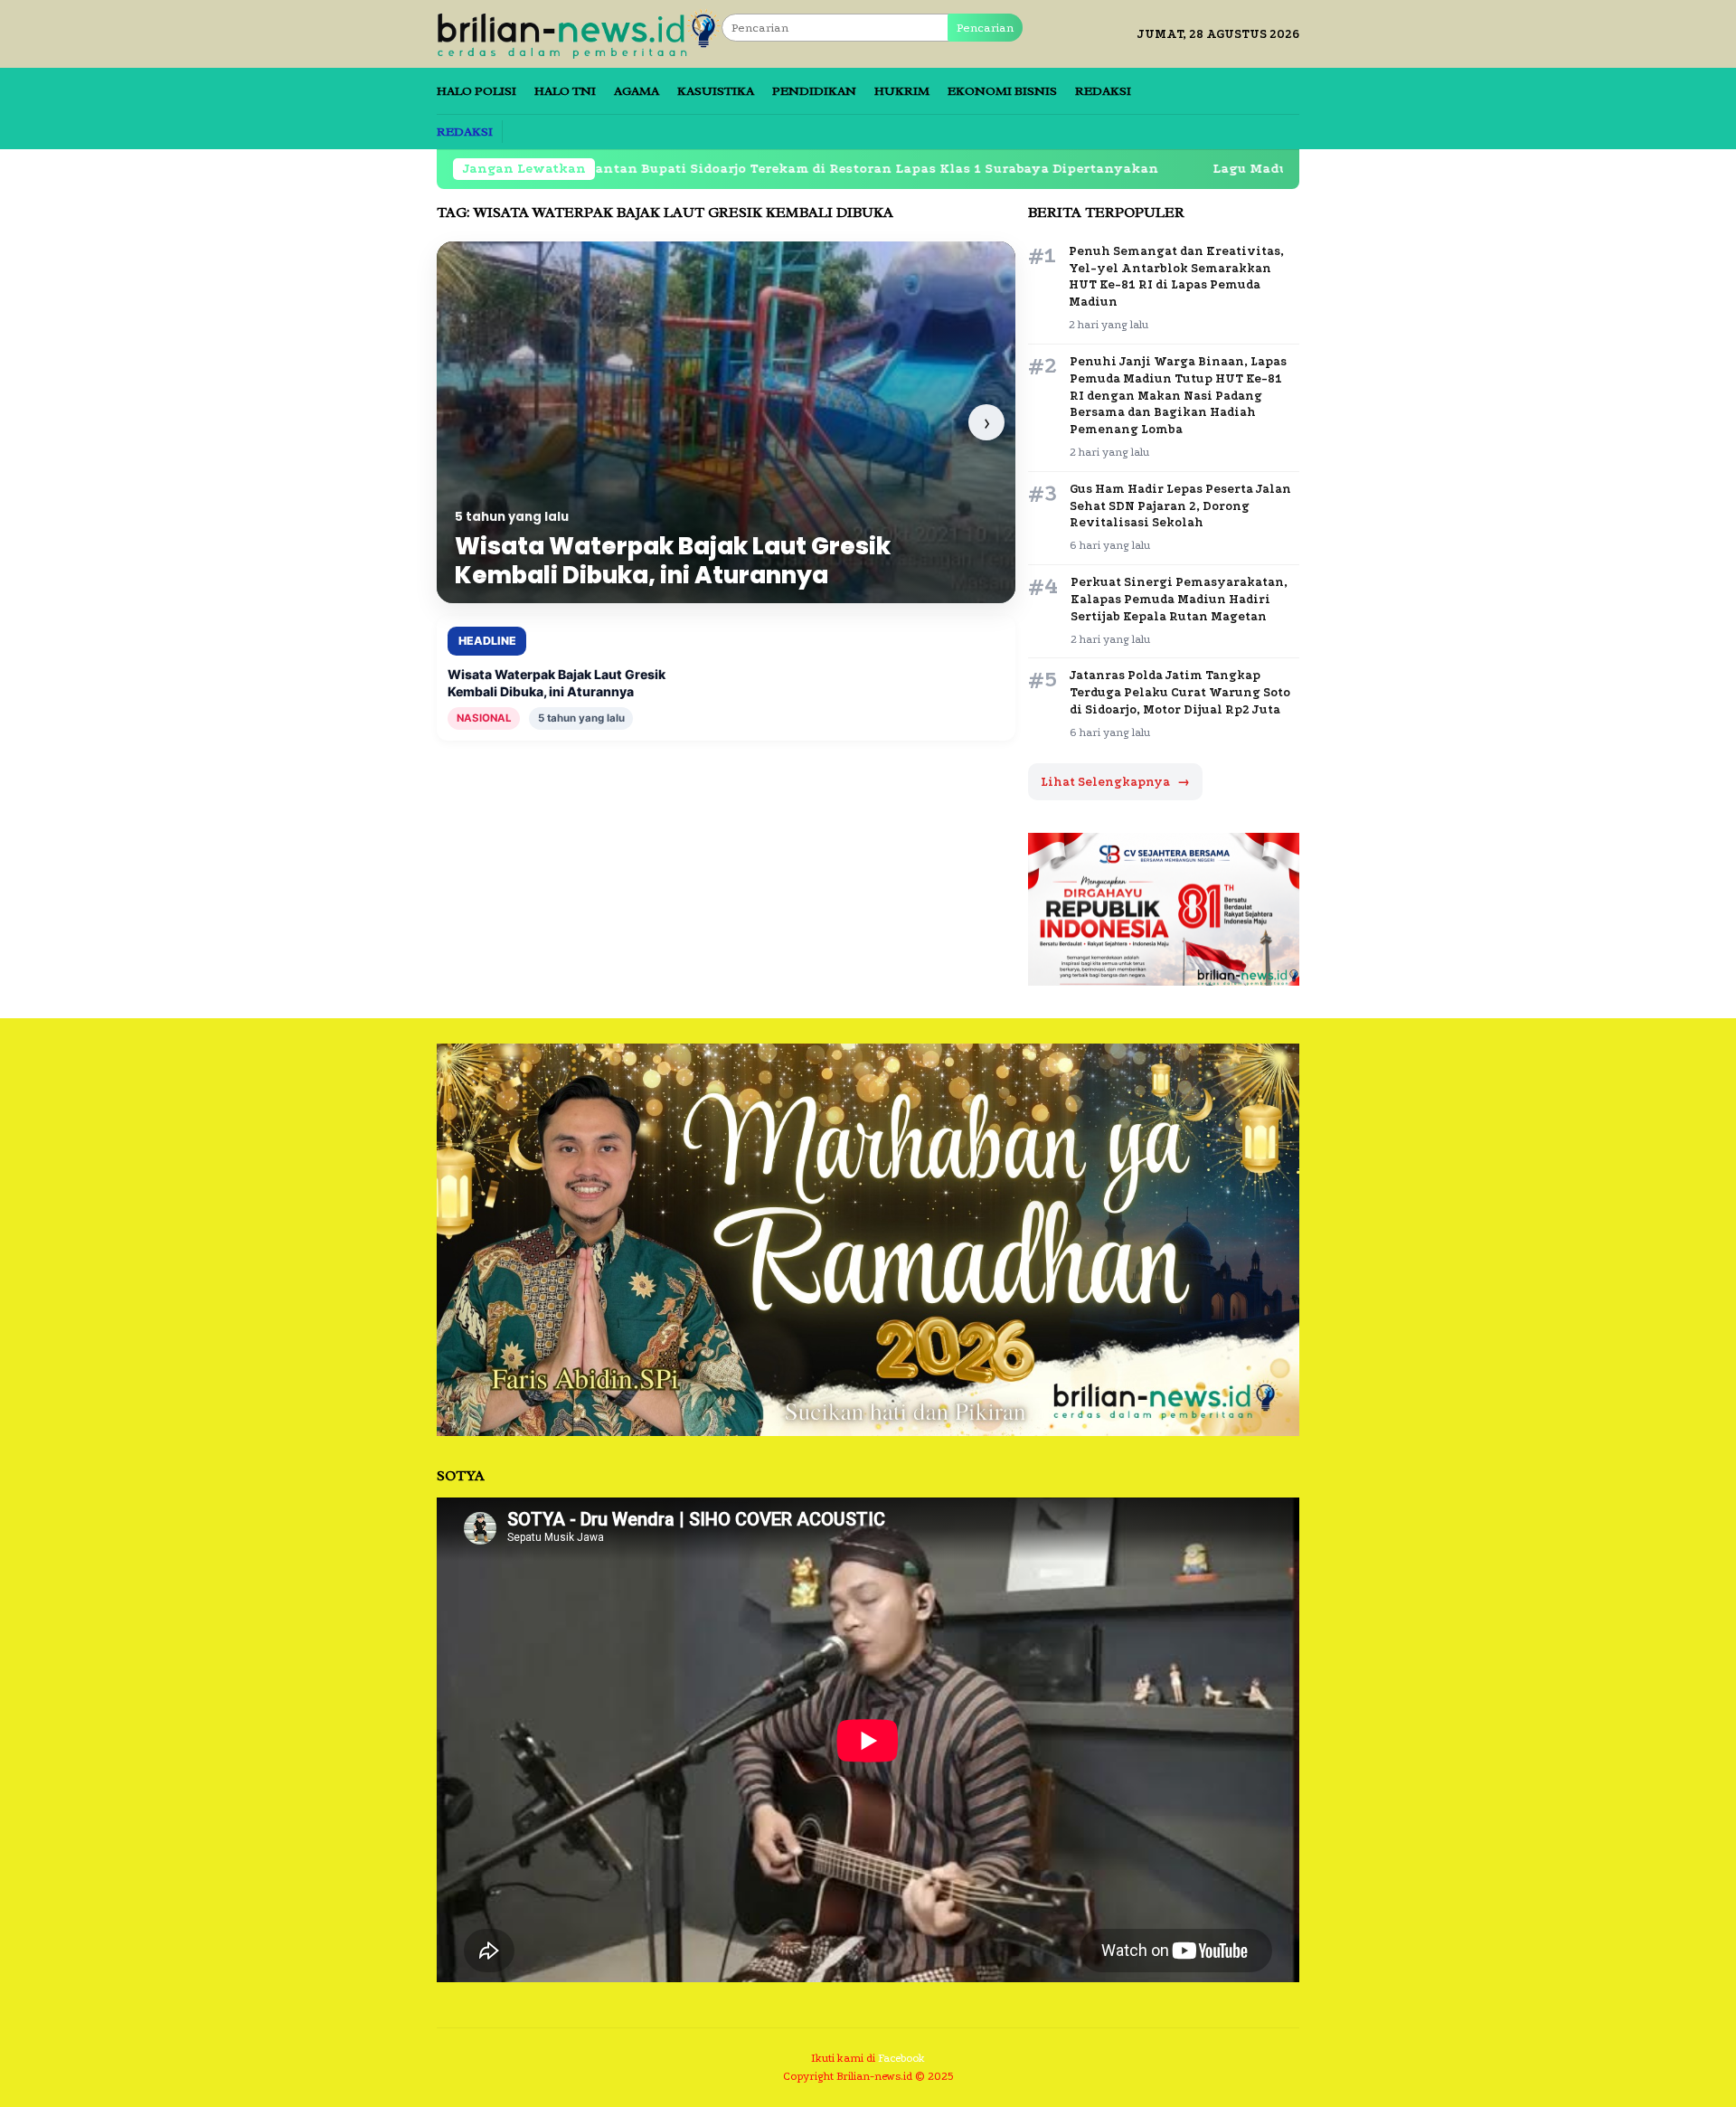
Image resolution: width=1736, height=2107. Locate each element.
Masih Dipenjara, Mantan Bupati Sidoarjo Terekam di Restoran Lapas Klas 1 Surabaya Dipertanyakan (687, 169)
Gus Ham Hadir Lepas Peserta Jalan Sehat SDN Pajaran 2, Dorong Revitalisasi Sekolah (1180, 506)
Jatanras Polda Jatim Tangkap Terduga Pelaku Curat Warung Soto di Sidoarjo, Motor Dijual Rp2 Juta (1180, 692)
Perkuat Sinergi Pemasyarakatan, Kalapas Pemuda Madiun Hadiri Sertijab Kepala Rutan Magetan (1179, 599)
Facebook (901, 2058)
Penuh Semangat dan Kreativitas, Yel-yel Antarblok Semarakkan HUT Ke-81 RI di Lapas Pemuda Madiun (1176, 277)
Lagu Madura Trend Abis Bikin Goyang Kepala (1248, 169)
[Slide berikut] (986, 422)
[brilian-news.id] (579, 33)
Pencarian (985, 28)
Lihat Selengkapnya (1115, 782)
